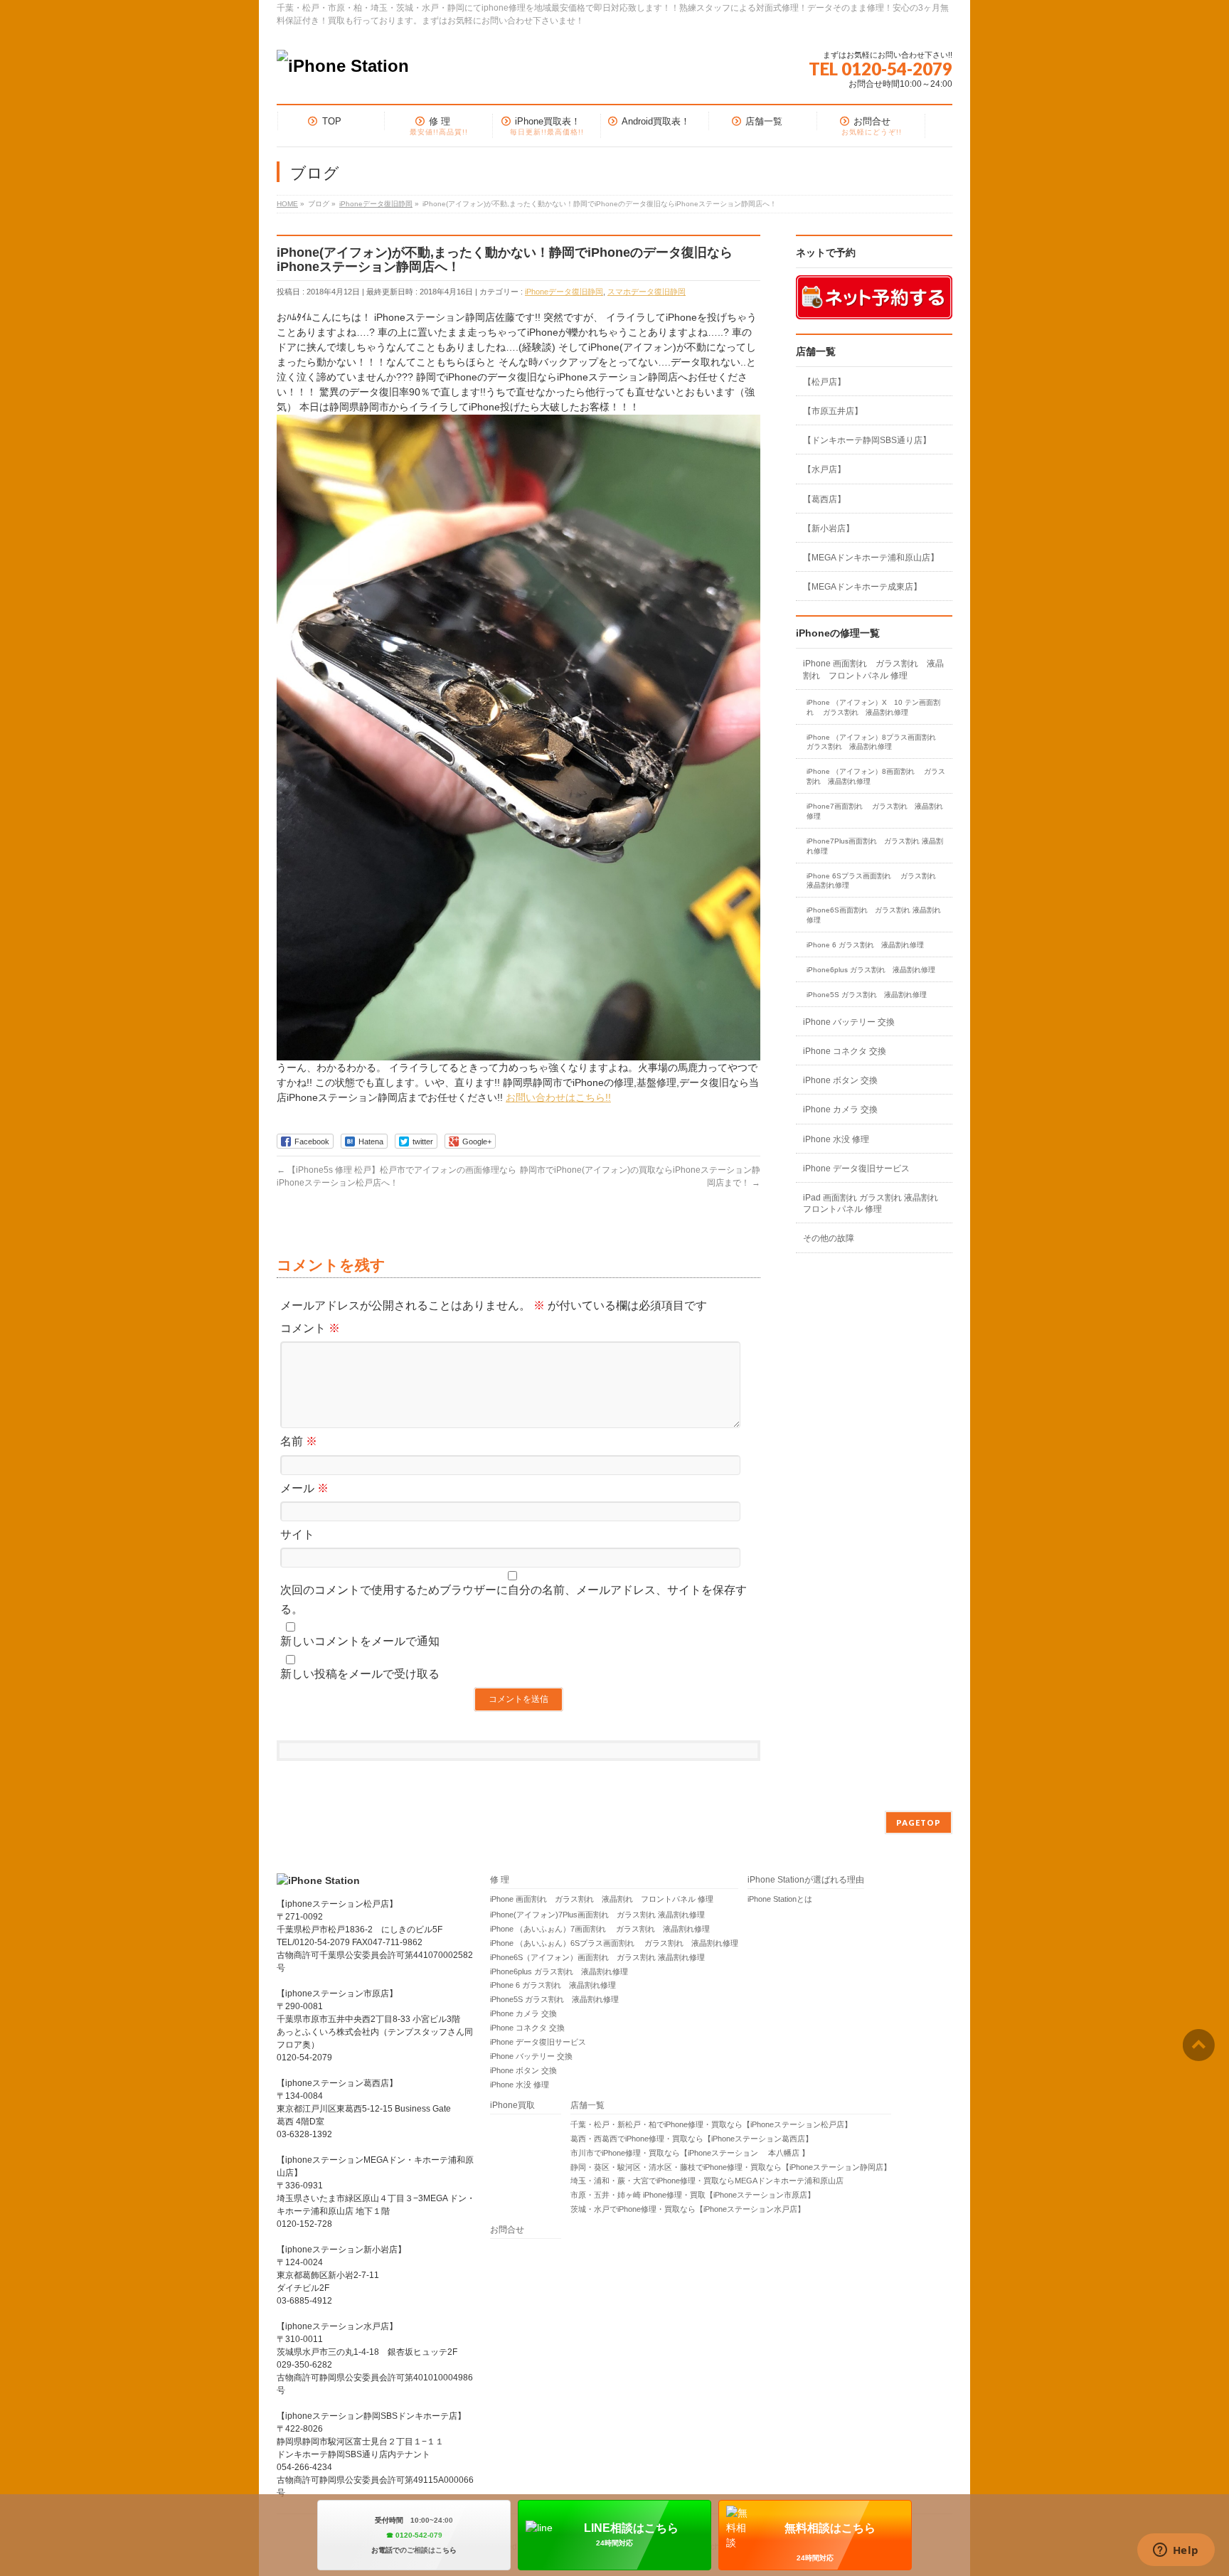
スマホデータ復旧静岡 (647, 292)
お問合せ (507, 2230)
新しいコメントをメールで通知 (360, 1641)
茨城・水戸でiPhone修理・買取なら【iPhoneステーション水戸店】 (688, 2209)
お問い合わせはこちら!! (558, 1097)
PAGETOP (919, 1822)
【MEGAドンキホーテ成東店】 (862, 587)
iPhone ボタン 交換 (840, 1080)
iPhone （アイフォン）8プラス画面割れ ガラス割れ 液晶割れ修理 (876, 742)
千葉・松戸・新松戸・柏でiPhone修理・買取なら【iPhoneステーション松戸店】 (711, 2124)
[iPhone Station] (343, 66)
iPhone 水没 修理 (836, 1139)
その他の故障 (829, 1238)
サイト (297, 1534)
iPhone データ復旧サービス (856, 1169)
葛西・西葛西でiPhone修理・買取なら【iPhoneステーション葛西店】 (692, 2139)
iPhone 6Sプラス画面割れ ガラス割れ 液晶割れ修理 (875, 881)
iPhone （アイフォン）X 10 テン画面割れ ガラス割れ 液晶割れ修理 (873, 707)
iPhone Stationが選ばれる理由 (806, 1880)
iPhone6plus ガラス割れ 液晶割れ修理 (871, 970)
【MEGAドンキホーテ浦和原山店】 (871, 558)
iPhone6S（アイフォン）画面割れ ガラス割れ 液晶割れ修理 (597, 1957)
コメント (310, 1328)
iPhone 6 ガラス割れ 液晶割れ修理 (865, 945)
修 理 (500, 1880)
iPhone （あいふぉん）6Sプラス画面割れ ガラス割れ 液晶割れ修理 (614, 1943)
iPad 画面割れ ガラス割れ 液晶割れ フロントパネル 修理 (871, 1203)
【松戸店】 (824, 382)
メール (304, 1488)
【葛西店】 (824, 499)
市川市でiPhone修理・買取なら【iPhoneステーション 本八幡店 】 (690, 2153)
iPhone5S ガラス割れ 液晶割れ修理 (867, 995)
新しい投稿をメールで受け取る (360, 1674)
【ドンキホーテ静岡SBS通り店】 (867, 440)
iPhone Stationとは (780, 1899)
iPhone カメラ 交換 (840, 1109)
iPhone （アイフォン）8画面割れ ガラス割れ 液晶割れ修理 (876, 776)
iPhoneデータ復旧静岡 (564, 292)
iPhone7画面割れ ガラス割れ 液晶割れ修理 (875, 811)
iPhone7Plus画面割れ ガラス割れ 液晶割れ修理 (875, 846)
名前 (299, 1441)
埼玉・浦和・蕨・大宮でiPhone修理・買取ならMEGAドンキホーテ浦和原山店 (707, 2181)
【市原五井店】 (833, 411)
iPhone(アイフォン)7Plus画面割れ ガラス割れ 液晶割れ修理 (597, 1915)
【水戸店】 (824, 469)
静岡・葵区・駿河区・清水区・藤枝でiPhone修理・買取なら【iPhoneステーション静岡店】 (731, 2167)
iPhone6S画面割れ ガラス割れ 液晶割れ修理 (874, 915)
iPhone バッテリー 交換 (849, 1022)
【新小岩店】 (829, 528)
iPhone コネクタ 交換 (845, 1051)
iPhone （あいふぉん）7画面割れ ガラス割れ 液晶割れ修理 (600, 1929)
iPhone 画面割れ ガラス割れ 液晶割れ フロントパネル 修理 (873, 669)
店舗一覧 (587, 2106)
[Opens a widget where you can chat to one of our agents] (1176, 2551)
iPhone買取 (517, 2106)
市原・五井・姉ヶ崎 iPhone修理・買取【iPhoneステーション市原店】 (693, 2195)
